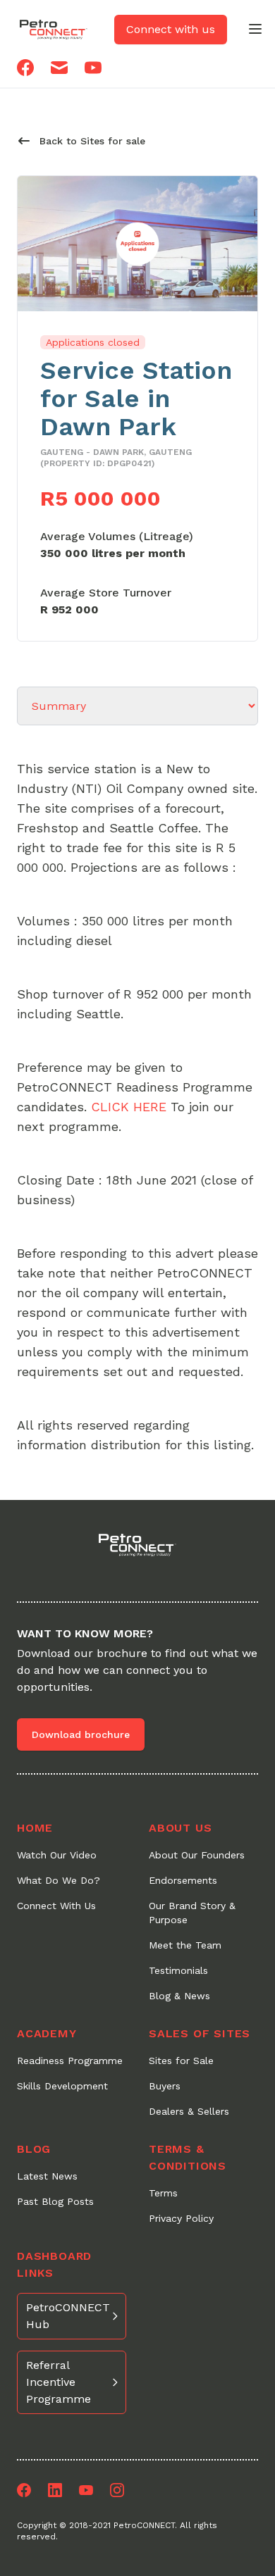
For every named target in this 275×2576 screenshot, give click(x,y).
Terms (163, 2193)
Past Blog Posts (55, 2201)
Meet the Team (185, 1945)
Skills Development (62, 2086)
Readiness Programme (70, 2061)
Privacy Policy (181, 2218)
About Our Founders (197, 1855)
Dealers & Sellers (189, 2111)
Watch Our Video (57, 1855)
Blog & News (179, 1996)
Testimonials (178, 1970)
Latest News (47, 2176)
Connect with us (171, 29)
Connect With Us (56, 1906)
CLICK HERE (129, 1107)
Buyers (165, 2086)
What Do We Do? (59, 1880)
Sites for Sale (181, 2061)
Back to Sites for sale (92, 141)
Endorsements (183, 1880)
